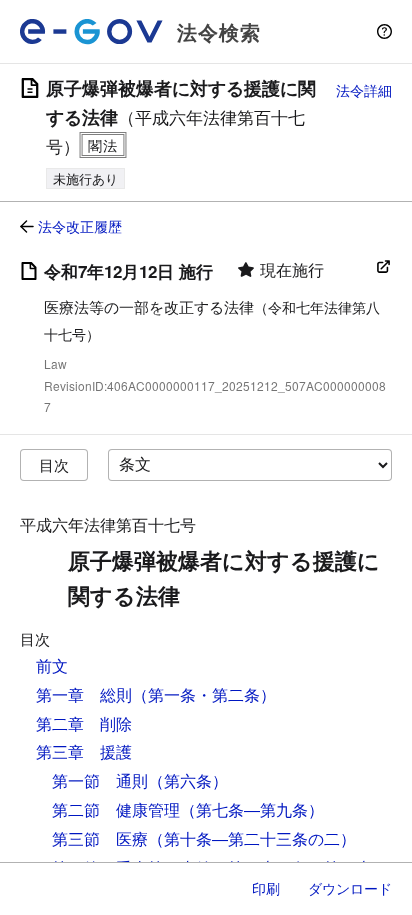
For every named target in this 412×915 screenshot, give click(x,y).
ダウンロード (350, 888)
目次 (54, 464)
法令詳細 (364, 90)
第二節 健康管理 (116, 809)
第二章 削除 (84, 723)
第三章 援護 (84, 751)
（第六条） (188, 780)
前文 (52, 665)
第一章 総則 (84, 694)
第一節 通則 (100, 780)
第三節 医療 (100, 838)
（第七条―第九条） (252, 809)
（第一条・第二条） (204, 694)
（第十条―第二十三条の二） (252, 838)
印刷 (266, 888)
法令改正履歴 (80, 226)
